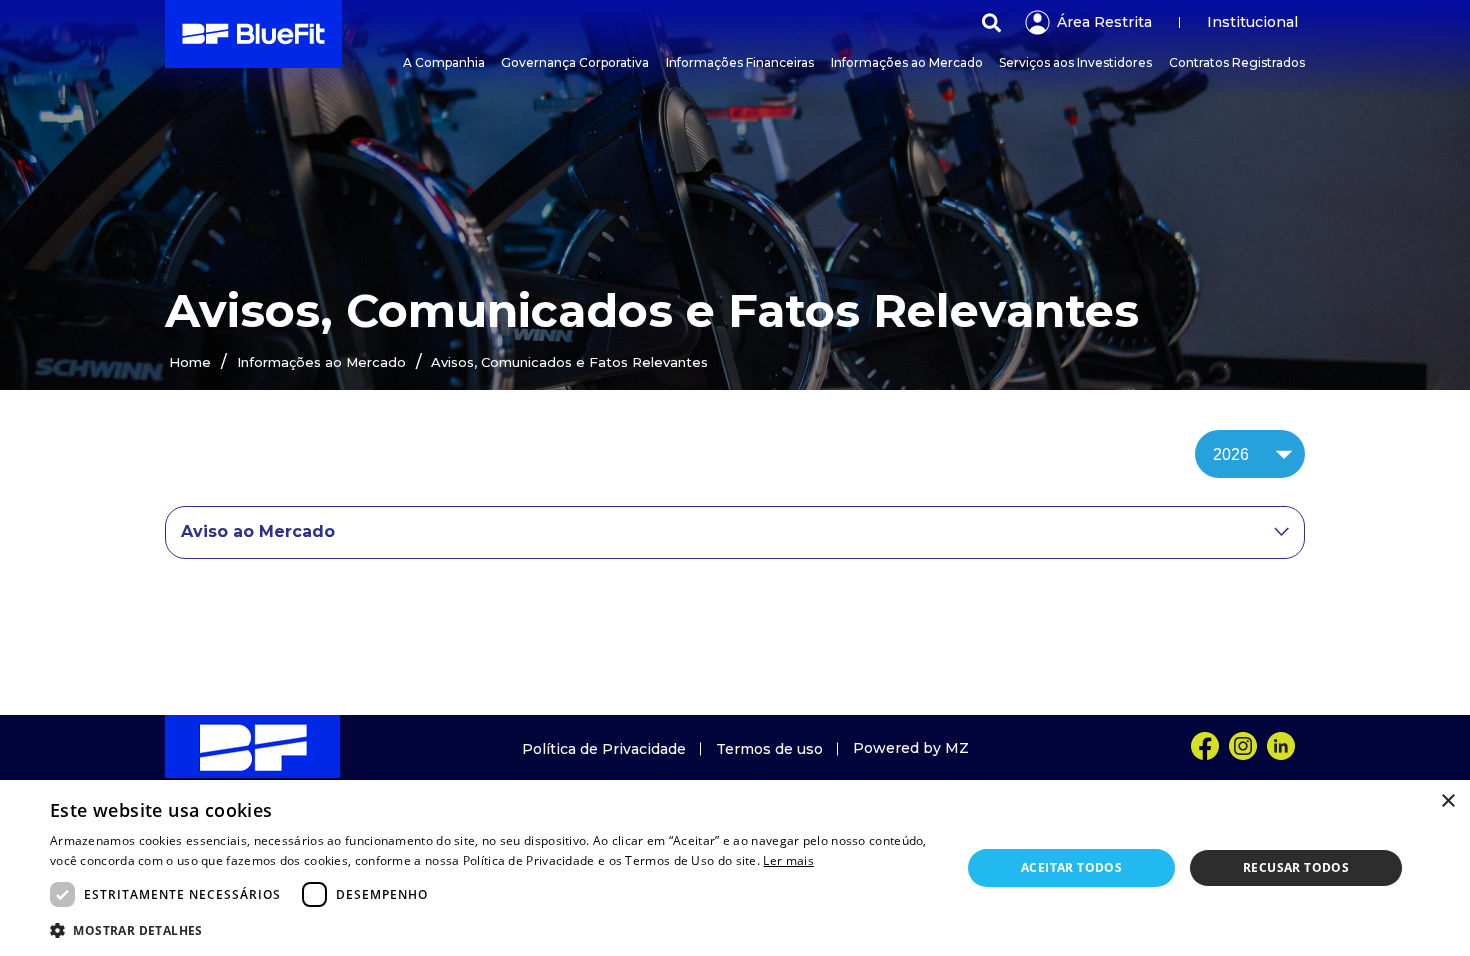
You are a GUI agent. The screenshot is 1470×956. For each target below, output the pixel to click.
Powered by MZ (911, 748)
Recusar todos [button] (1296, 867)
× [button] (1447, 801)
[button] (492, 929)
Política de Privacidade (604, 749)
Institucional (1252, 22)
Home (190, 362)
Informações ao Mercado (321, 362)
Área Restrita (1104, 22)
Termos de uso (769, 749)
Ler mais (788, 860)
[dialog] (735, 868)
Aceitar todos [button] (1071, 867)
